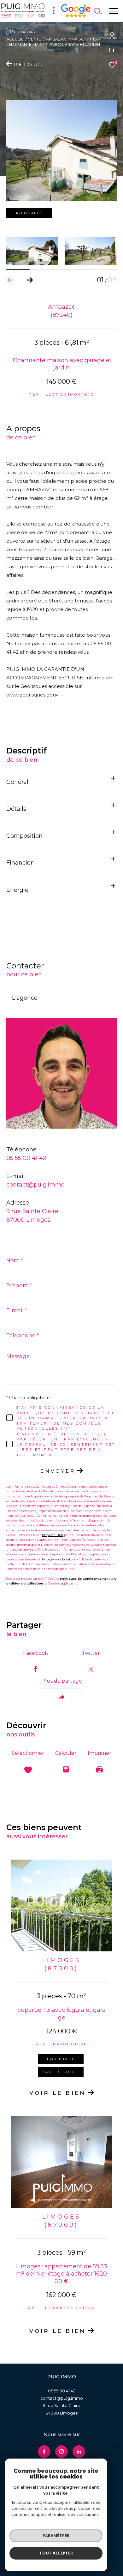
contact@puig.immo (35, 1185)
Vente (35, 39)
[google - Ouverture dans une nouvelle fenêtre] (76, 16)
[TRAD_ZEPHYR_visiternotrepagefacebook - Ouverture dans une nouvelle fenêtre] (44, 2452)
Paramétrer (56, 2535)
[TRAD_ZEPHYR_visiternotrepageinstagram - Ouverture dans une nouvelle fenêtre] (61, 2452)
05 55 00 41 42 (26, 1158)
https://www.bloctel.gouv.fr (61, 1559)
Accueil (15, 39)
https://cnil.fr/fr (53, 1535)
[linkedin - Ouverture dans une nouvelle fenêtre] (79, 2452)
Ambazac (56, 39)
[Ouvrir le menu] (113, 11)
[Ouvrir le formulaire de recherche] (98, 11)
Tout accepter (56, 2553)
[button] (29, 280)
